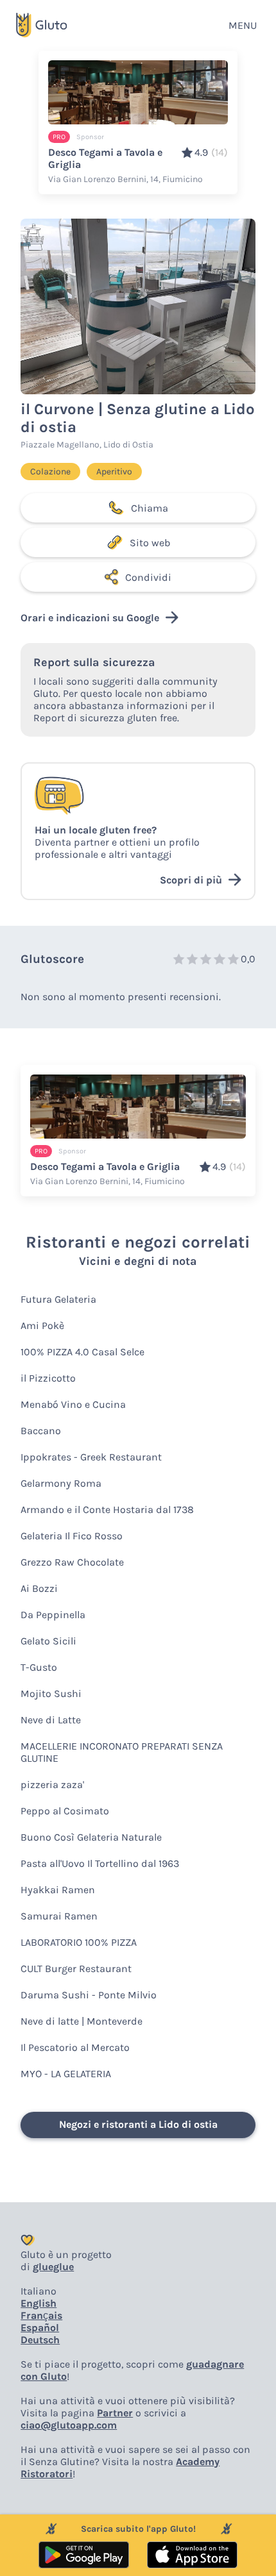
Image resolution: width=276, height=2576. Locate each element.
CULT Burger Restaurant (76, 1969)
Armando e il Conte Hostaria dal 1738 (107, 1510)
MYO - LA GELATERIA (66, 2074)
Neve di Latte (51, 1720)
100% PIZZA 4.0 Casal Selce (82, 1352)
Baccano (41, 1431)
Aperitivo (114, 472)
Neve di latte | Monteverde (82, 2021)
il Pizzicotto (48, 1378)
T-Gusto (39, 1667)
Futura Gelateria (58, 1299)
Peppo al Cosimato (65, 1811)
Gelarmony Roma (61, 1483)
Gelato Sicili (48, 1641)
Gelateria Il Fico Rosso (72, 1536)
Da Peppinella (53, 1615)
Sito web (150, 543)
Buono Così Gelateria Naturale (91, 1837)
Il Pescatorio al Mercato (75, 2047)
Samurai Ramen (59, 1916)
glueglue (53, 2267)
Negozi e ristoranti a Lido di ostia (138, 2124)
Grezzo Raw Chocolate (72, 1562)
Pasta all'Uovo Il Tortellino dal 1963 (100, 1863)
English (39, 2303)
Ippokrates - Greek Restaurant (91, 1457)
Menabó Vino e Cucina (73, 1404)
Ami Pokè (42, 1326)
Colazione (50, 472)
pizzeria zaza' (52, 1785)
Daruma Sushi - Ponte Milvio (89, 1995)
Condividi (148, 577)
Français (41, 2315)
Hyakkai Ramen (58, 1890)
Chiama (150, 508)
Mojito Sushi (51, 1694)
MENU (243, 25)
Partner (115, 2413)
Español (40, 2328)
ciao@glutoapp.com (69, 2425)
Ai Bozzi (39, 1588)
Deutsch (40, 2340)
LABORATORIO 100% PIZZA (79, 1942)
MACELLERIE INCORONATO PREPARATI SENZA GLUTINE (122, 1752)
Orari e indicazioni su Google (90, 618)
